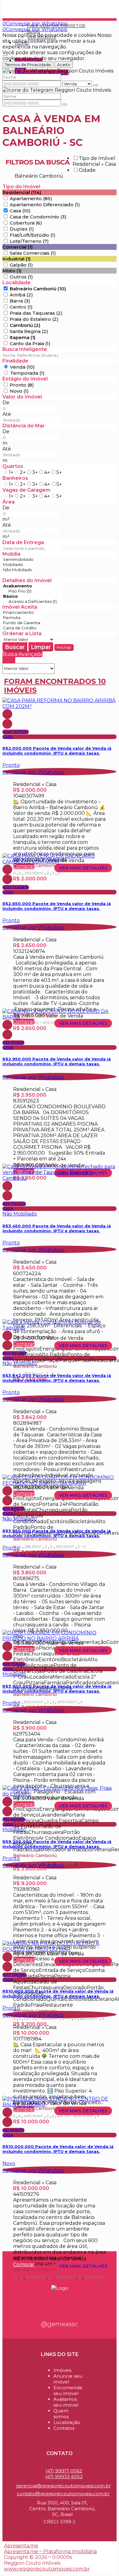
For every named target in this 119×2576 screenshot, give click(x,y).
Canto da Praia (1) (30, 343)
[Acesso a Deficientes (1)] (32, 602)
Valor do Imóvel (22, 397)
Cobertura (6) (26, 223)
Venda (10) (22, 367)
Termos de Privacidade (28, 65)
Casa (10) (20, 211)
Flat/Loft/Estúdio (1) (33, 235)
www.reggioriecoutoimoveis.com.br (47, 2569)
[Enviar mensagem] (96, 85)
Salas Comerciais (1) (33, 253)
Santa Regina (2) (29, 331)
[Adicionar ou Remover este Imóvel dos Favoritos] (7, 724)
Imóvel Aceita (20, 607)
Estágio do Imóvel (25, 379)
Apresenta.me (21, 2546)
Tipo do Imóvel (21, 187)
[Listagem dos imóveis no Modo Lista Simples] (13, 660)
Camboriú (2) (25, 325)
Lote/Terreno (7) (29, 241)
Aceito (64, 65)
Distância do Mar (24, 426)
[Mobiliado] (18, 565)
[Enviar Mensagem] (65, 104)
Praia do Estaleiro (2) (34, 319)
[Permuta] (22, 618)
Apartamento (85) (31, 198)
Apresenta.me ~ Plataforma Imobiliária (50, 2551)
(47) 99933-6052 (64, 2477)
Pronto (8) (22, 385)
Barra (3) (20, 301)
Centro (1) (21, 307)
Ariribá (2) (21, 295)
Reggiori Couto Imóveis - (36, 5)
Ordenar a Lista (22, 633)
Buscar (15, 647)
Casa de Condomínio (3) (38, 217)
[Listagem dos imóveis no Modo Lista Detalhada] (9, 660)
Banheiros (15, 478)
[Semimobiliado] (18, 559)
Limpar (41, 647)
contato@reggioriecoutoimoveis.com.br (63, 2494)
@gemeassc (60, 2324)
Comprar (24, 866)
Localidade (16, 283)
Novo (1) (19, 391)
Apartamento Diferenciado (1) (45, 205)
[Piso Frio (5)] (32, 591)
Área (9, 502)
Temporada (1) (27, 373)
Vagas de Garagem (26, 490)
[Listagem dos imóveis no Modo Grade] (5, 660)
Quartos (13, 466)
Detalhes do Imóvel (27, 580)
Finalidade (15, 361)
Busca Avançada (23, 654)
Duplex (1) (22, 229)
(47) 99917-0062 (64, 2471)
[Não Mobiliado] (18, 570)
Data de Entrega (23, 542)
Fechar (64, 647)
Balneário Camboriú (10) (38, 289)
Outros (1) (21, 277)
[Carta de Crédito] (22, 628)
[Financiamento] (22, 612)
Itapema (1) (23, 337)
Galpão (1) (21, 265)
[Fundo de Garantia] (22, 623)
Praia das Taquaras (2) (36, 313)
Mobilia (11, 554)
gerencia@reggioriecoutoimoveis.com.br (63, 2486)
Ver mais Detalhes (83, 868)
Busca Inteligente (25, 349)
